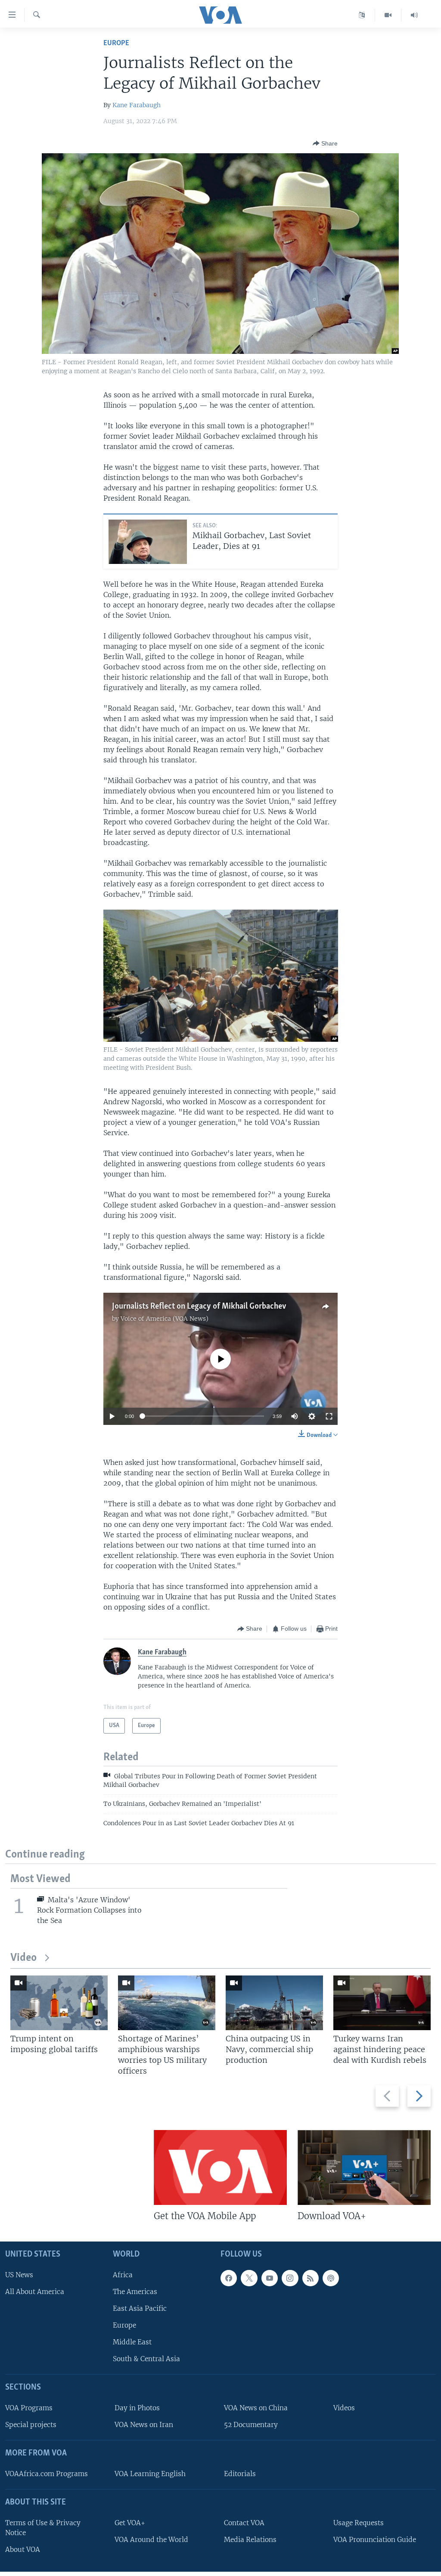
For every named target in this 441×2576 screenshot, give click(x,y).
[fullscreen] (329, 1416)
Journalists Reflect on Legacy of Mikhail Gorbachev (199, 1307)
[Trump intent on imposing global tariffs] (59, 2003)
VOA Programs (29, 2408)
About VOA (23, 2550)
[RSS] (311, 2278)
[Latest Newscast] (414, 15)
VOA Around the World (151, 2540)
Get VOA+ (130, 2523)
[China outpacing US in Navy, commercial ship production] (274, 2003)
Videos (344, 2408)
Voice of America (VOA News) (165, 1319)
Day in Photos (137, 2408)
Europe (116, 43)
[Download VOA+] (364, 2167)
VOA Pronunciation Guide (375, 2540)
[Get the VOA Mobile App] (220, 2167)
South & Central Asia (146, 2359)
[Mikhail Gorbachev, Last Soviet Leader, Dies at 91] (148, 542)
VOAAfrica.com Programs (47, 2474)
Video (23, 1958)
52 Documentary (251, 2425)
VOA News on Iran (144, 2425)
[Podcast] (331, 2278)
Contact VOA (244, 2523)
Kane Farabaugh (137, 105)
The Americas (135, 2292)
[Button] (325, 143)
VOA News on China (256, 2408)
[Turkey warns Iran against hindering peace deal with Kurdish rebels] (382, 2003)
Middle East (132, 2342)
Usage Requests (359, 2523)
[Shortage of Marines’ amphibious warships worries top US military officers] (167, 2003)
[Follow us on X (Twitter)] (249, 2278)
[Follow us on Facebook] (229, 2278)
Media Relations (250, 2540)
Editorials (240, 2474)
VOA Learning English (150, 2474)
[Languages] (362, 15)
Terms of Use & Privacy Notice (43, 2528)
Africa (123, 2275)
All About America (35, 2292)
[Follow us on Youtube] (270, 2278)
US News (19, 2275)
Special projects (31, 2425)
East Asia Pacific (140, 2308)
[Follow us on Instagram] (290, 2278)
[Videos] (388, 15)
